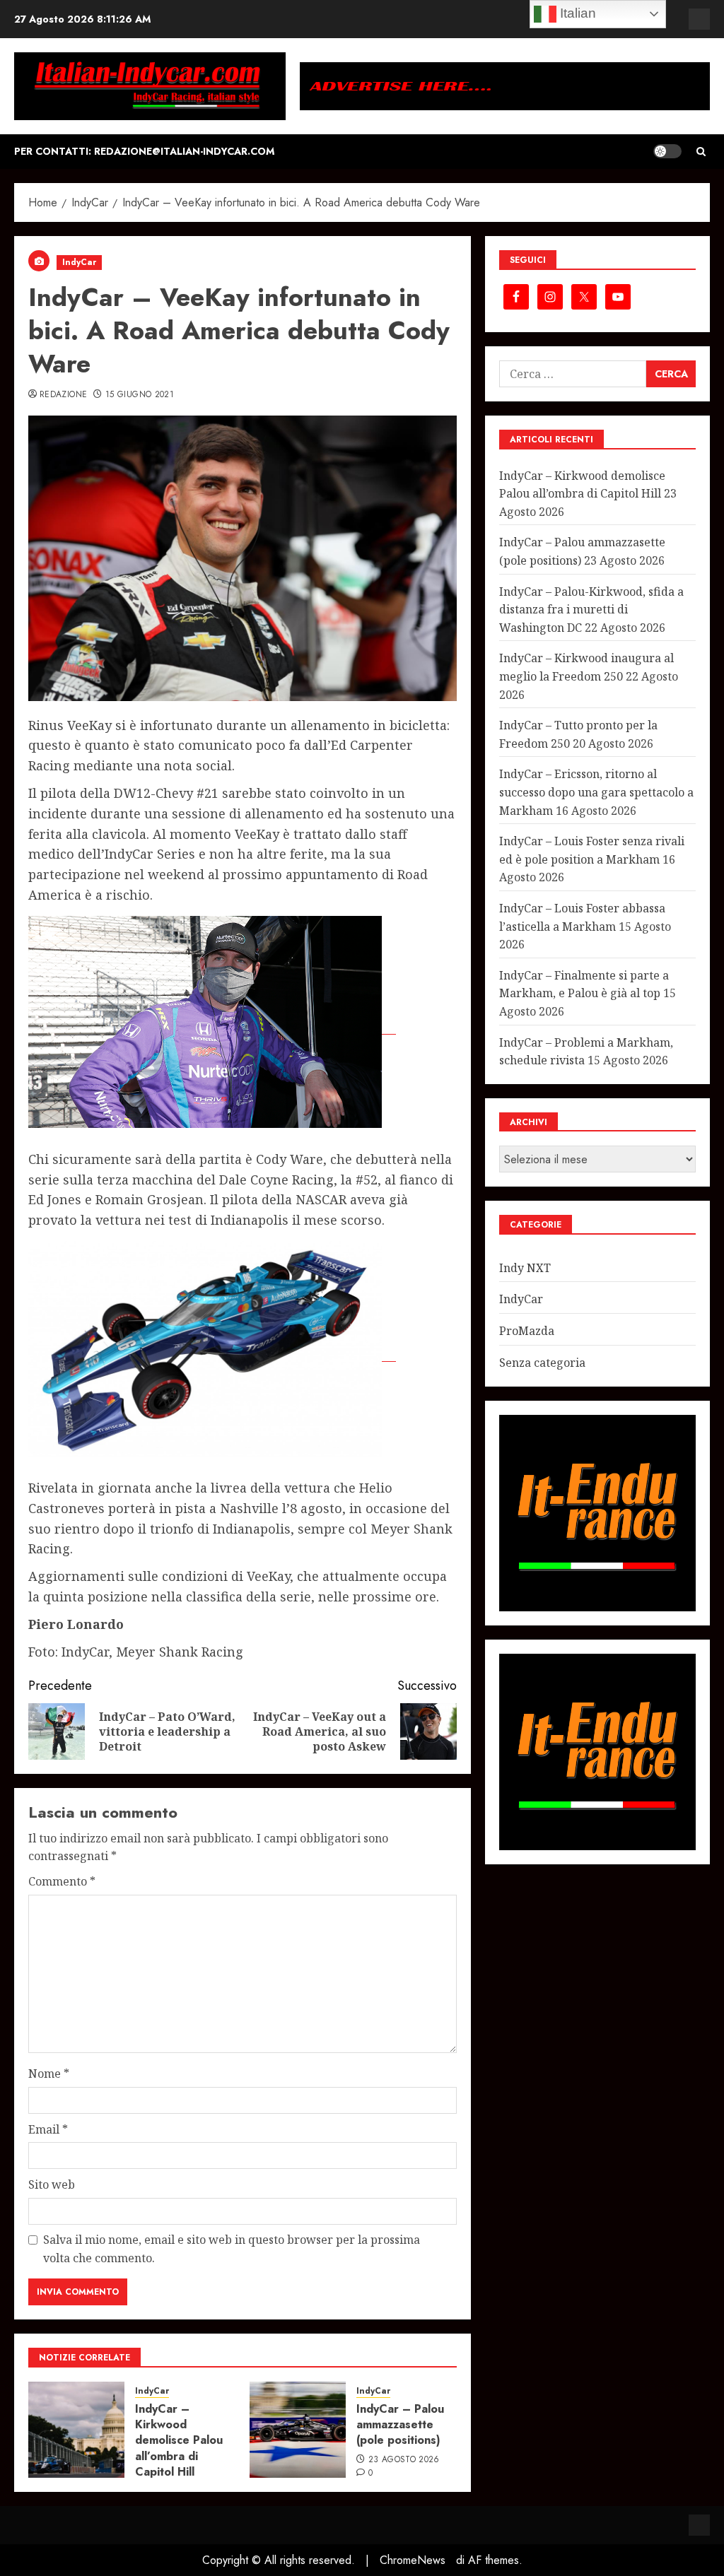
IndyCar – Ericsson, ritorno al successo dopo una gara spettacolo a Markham (596, 792)
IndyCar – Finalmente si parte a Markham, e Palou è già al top (584, 984)
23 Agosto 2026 (404, 2460)
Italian (576, 13)
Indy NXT (525, 1268)
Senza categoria (542, 1363)
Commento (62, 1881)
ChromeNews (413, 2560)
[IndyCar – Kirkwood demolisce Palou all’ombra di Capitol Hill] (76, 2430)
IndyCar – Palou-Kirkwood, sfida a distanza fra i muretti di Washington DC (591, 610)
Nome (49, 2074)
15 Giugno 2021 (140, 395)
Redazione (63, 395)
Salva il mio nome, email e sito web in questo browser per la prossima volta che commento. (232, 2249)
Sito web (52, 2184)
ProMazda (527, 1331)
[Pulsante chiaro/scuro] (667, 151)
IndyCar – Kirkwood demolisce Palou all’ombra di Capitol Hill (179, 2441)
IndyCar (79, 262)
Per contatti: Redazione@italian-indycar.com (144, 151)
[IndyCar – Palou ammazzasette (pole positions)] (298, 2430)
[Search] (701, 152)
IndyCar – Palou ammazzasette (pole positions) (400, 2425)
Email (48, 2129)
